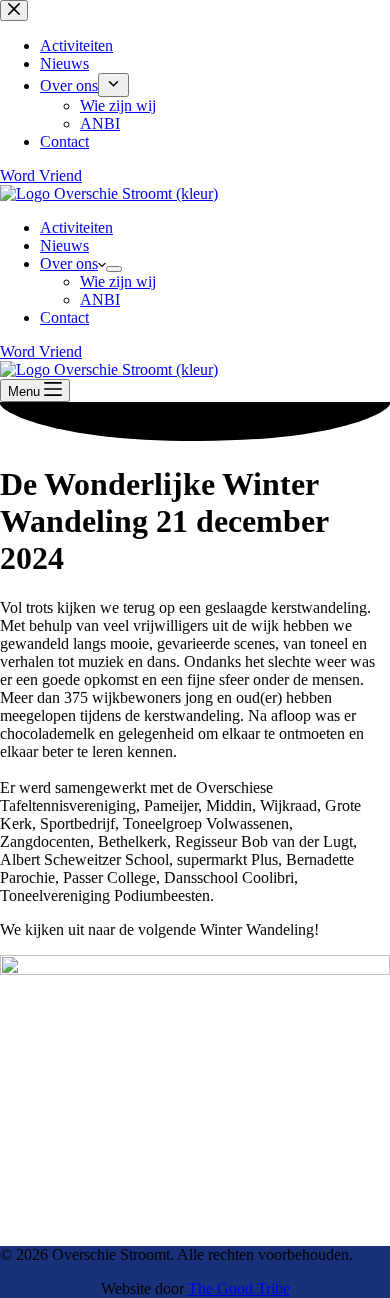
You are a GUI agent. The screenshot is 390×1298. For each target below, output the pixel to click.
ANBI (100, 299)
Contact (64, 317)
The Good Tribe (239, 1288)
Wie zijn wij (118, 281)
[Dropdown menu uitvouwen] (114, 269)
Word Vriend (41, 351)
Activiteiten (76, 227)
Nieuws (64, 245)
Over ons (69, 263)
